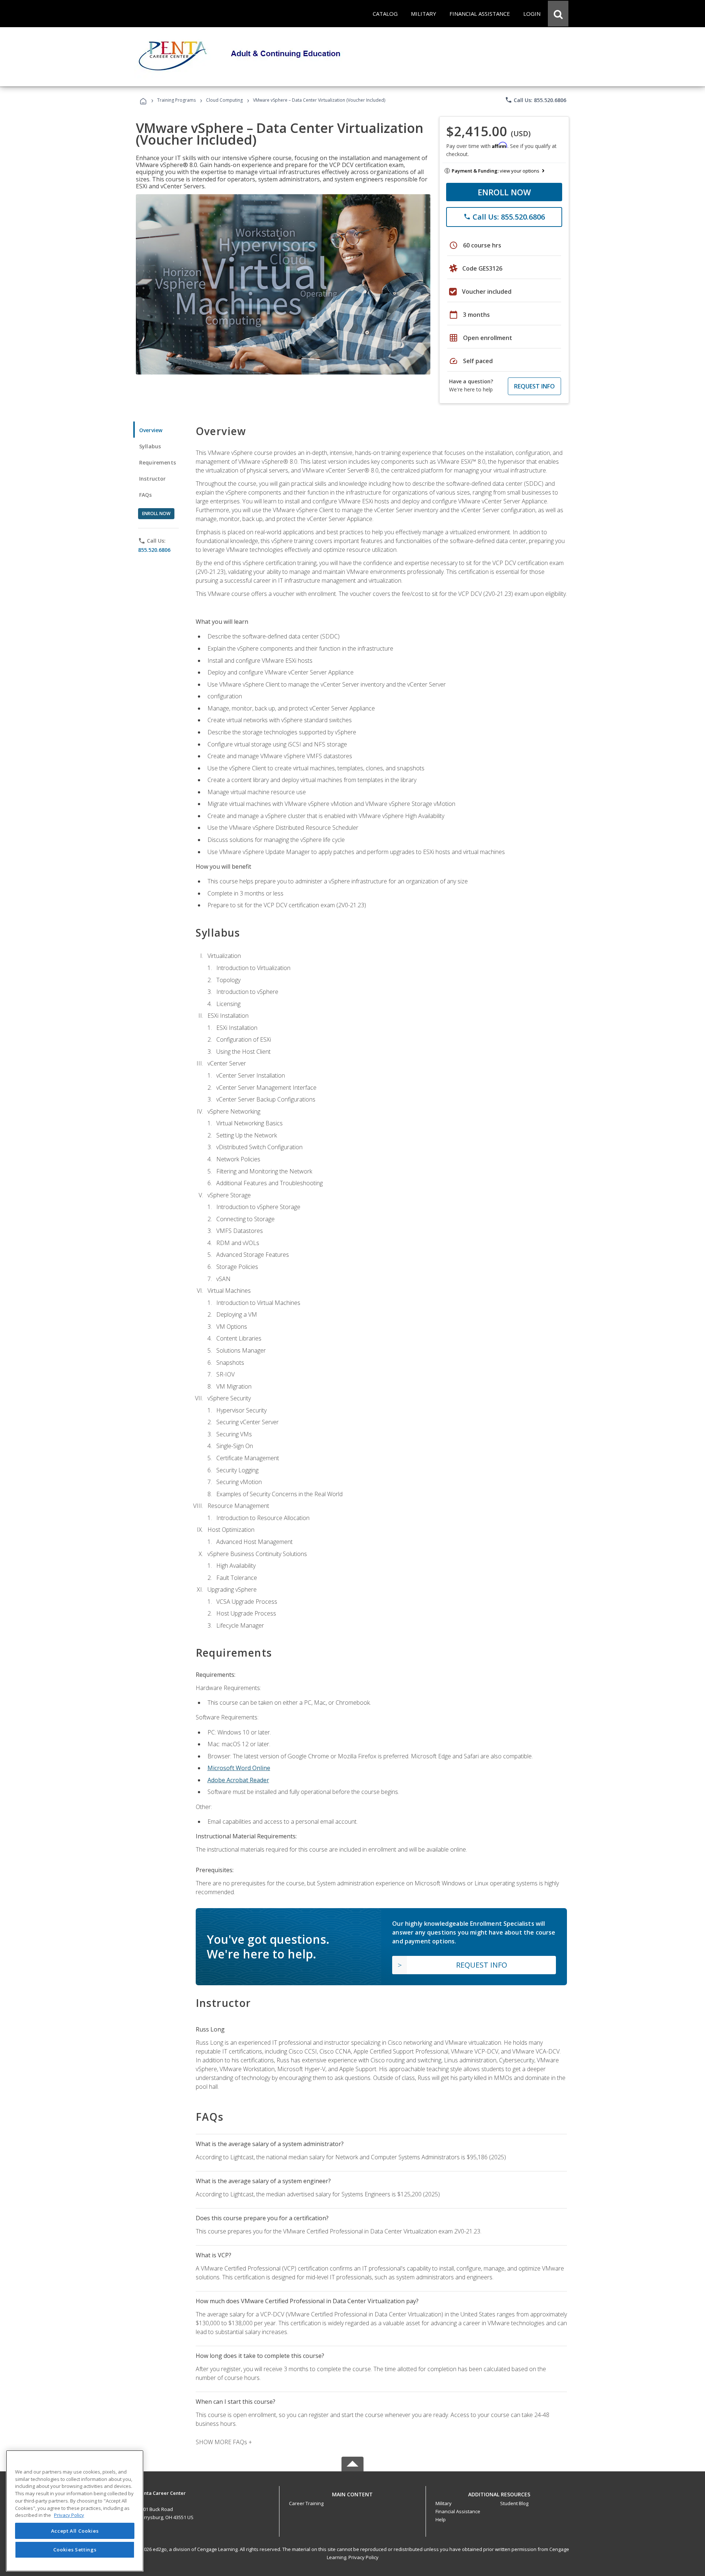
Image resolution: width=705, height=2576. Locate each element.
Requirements (158, 462)
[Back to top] (352, 2493)
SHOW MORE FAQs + (224, 2442)
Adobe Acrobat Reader (238, 1780)
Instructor (153, 479)
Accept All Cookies (75, 2531)
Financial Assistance (458, 2511)
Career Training (306, 2503)
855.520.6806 (154, 550)
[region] (75, 2511)
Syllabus (150, 446)
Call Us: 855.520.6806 (536, 100)
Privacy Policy (364, 2557)
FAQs (146, 495)
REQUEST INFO (534, 386)
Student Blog (514, 2503)
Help (441, 2519)
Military (444, 2503)
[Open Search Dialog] (558, 14)
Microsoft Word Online (239, 1768)
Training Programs (176, 100)
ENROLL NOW (504, 192)
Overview (151, 430)
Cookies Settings (75, 2550)
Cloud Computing (224, 100)
